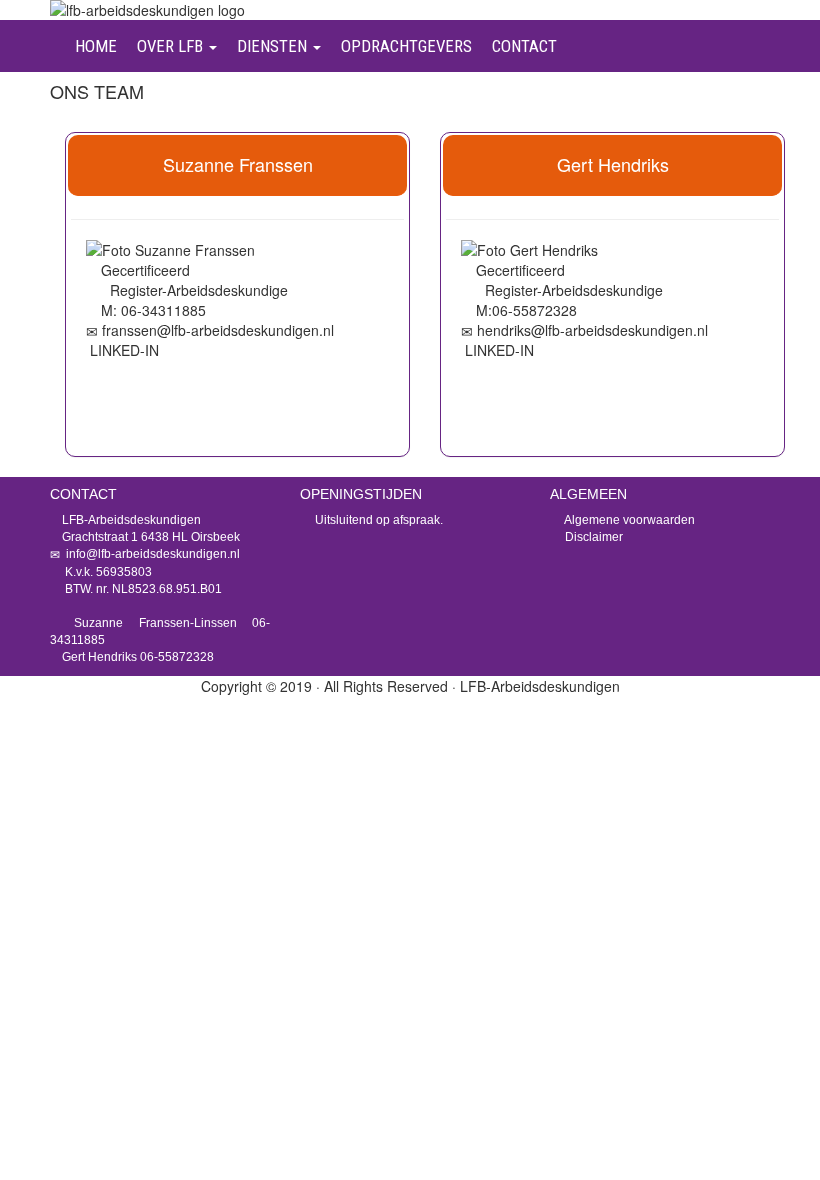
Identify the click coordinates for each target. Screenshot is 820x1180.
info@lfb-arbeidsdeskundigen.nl (151, 554)
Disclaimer (592, 537)
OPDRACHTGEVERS (406, 46)
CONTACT (524, 46)
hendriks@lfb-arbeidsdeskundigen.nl (592, 330)
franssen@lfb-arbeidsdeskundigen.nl (218, 330)
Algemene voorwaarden (628, 520)
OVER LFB (172, 46)
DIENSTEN (274, 46)
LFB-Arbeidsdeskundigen (540, 686)
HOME (96, 46)
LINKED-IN (124, 350)
